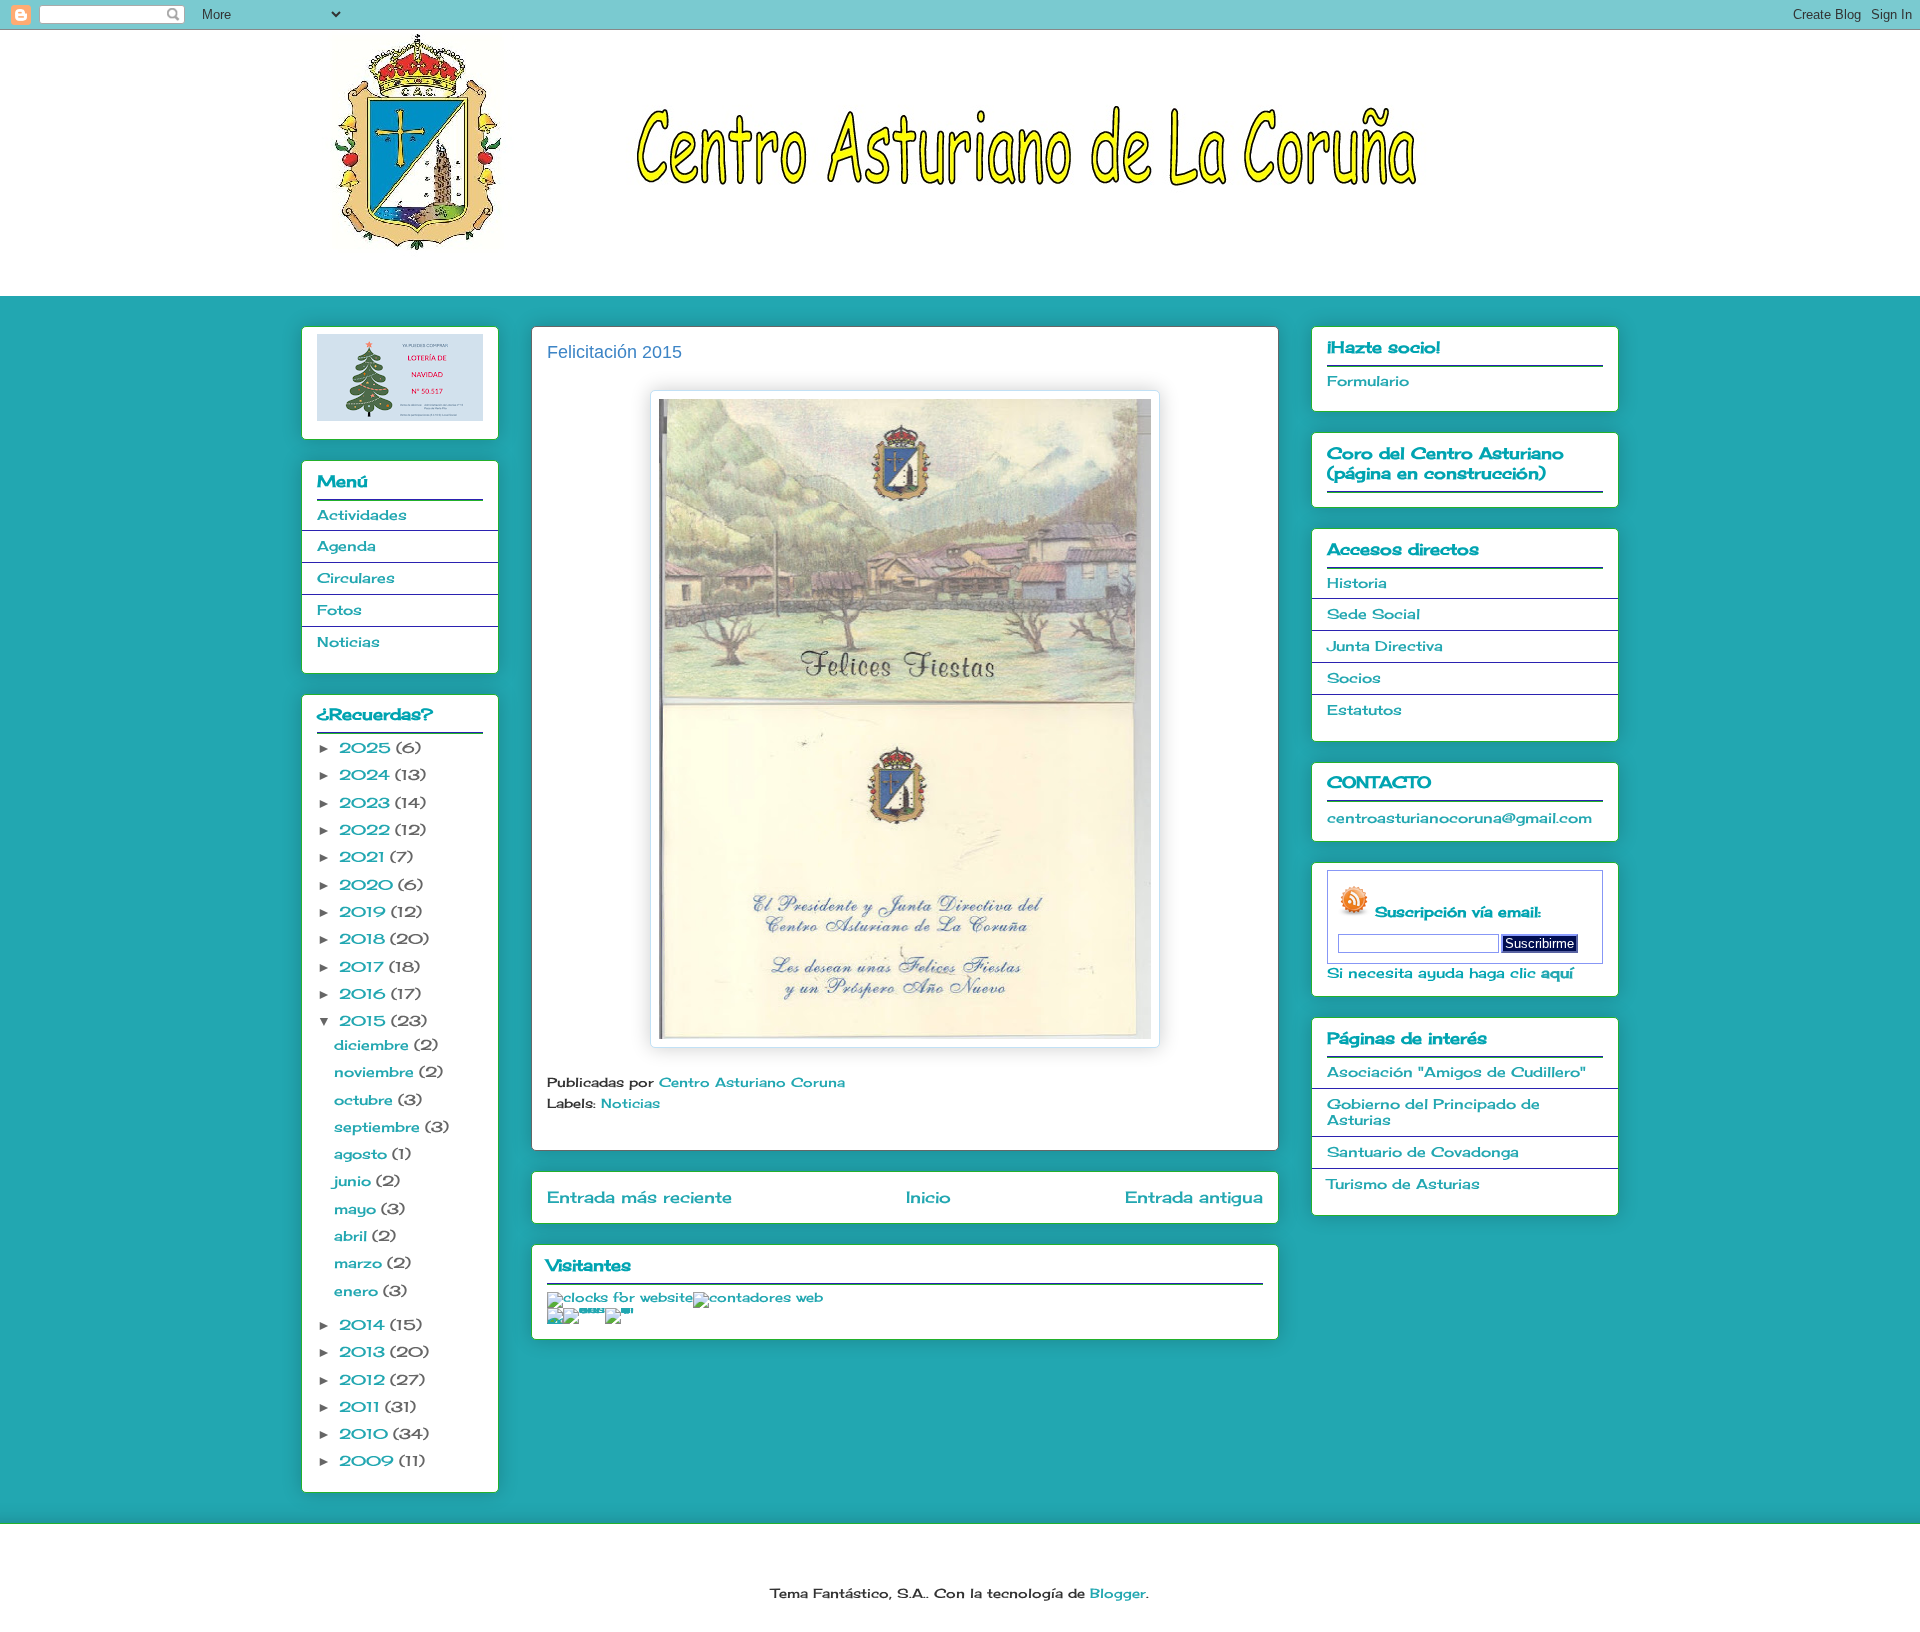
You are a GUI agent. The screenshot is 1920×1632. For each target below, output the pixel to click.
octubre (366, 1099)
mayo (357, 1208)
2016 (365, 993)
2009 (369, 1460)
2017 (364, 966)
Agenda (346, 545)
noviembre (376, 1071)
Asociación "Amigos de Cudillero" (1456, 1071)
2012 (364, 1379)
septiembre (379, 1126)
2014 (364, 1324)
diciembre (374, 1044)
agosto (363, 1153)
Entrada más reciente (639, 1197)
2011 (362, 1406)
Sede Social (1373, 613)
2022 (367, 829)
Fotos (339, 609)
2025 (367, 747)
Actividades (362, 514)
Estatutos (1364, 709)
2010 (366, 1433)
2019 (365, 911)
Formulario (1368, 380)
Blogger (1118, 1593)
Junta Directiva (1385, 645)
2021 (364, 856)
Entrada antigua (1194, 1197)
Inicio (928, 1197)
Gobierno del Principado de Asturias (1433, 1112)
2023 (367, 802)
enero (358, 1290)
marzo (360, 1262)
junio (355, 1180)
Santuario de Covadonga (1423, 1151)
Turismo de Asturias (1403, 1183)
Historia (1357, 582)
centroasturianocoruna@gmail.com (1459, 817)
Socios (1354, 677)
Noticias (630, 1103)
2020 (368, 884)
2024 (367, 774)
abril (353, 1235)
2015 (365, 1020)
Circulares (356, 577)
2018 (364, 938)
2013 (364, 1351)
